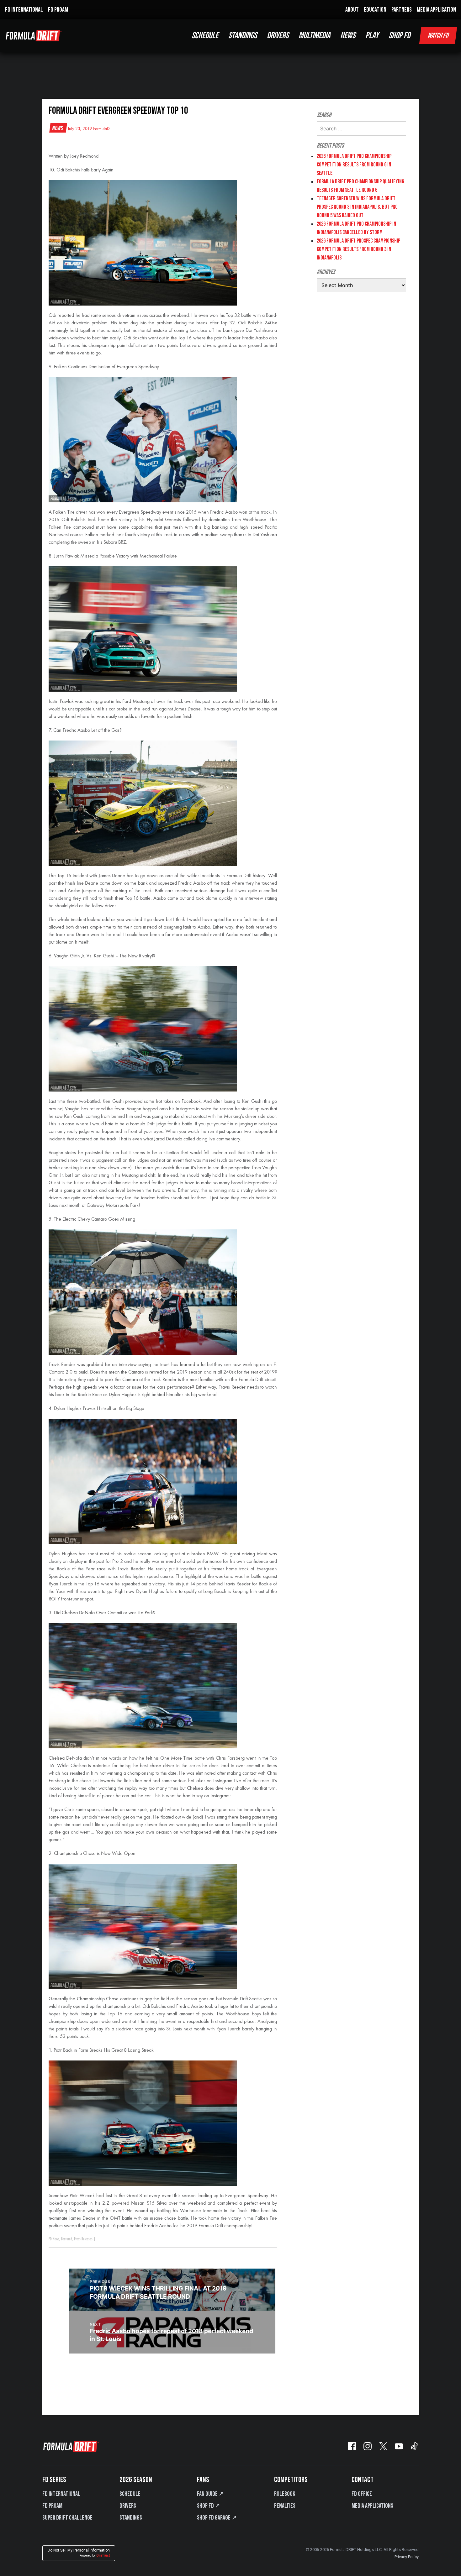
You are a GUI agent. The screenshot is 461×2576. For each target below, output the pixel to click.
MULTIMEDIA (314, 36)
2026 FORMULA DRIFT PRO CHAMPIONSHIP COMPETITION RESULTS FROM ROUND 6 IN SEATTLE (354, 165)
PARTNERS (402, 10)
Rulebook (285, 2494)
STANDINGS (243, 36)
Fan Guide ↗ (210, 2494)
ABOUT (352, 10)
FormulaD (101, 129)
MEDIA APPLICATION (436, 10)
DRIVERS (278, 36)
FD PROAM (58, 10)
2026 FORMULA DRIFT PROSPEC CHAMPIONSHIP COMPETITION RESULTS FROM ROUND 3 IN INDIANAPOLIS (358, 249)
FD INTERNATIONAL (24, 10)
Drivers (128, 2506)
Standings (131, 2518)
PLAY (372, 36)
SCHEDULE (205, 36)
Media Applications (372, 2506)
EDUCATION (375, 10)
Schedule (130, 2494)
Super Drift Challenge (67, 2518)
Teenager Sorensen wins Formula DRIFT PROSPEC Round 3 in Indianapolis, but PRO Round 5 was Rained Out (357, 207)
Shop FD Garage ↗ (217, 2518)
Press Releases (83, 2239)
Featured (67, 2239)
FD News (54, 2239)
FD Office (362, 2494)
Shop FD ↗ (209, 2506)
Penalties (285, 2506)
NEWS (348, 36)
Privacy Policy (407, 2557)
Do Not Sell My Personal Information (79, 2553)
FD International (61, 2494)
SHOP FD (399, 36)
